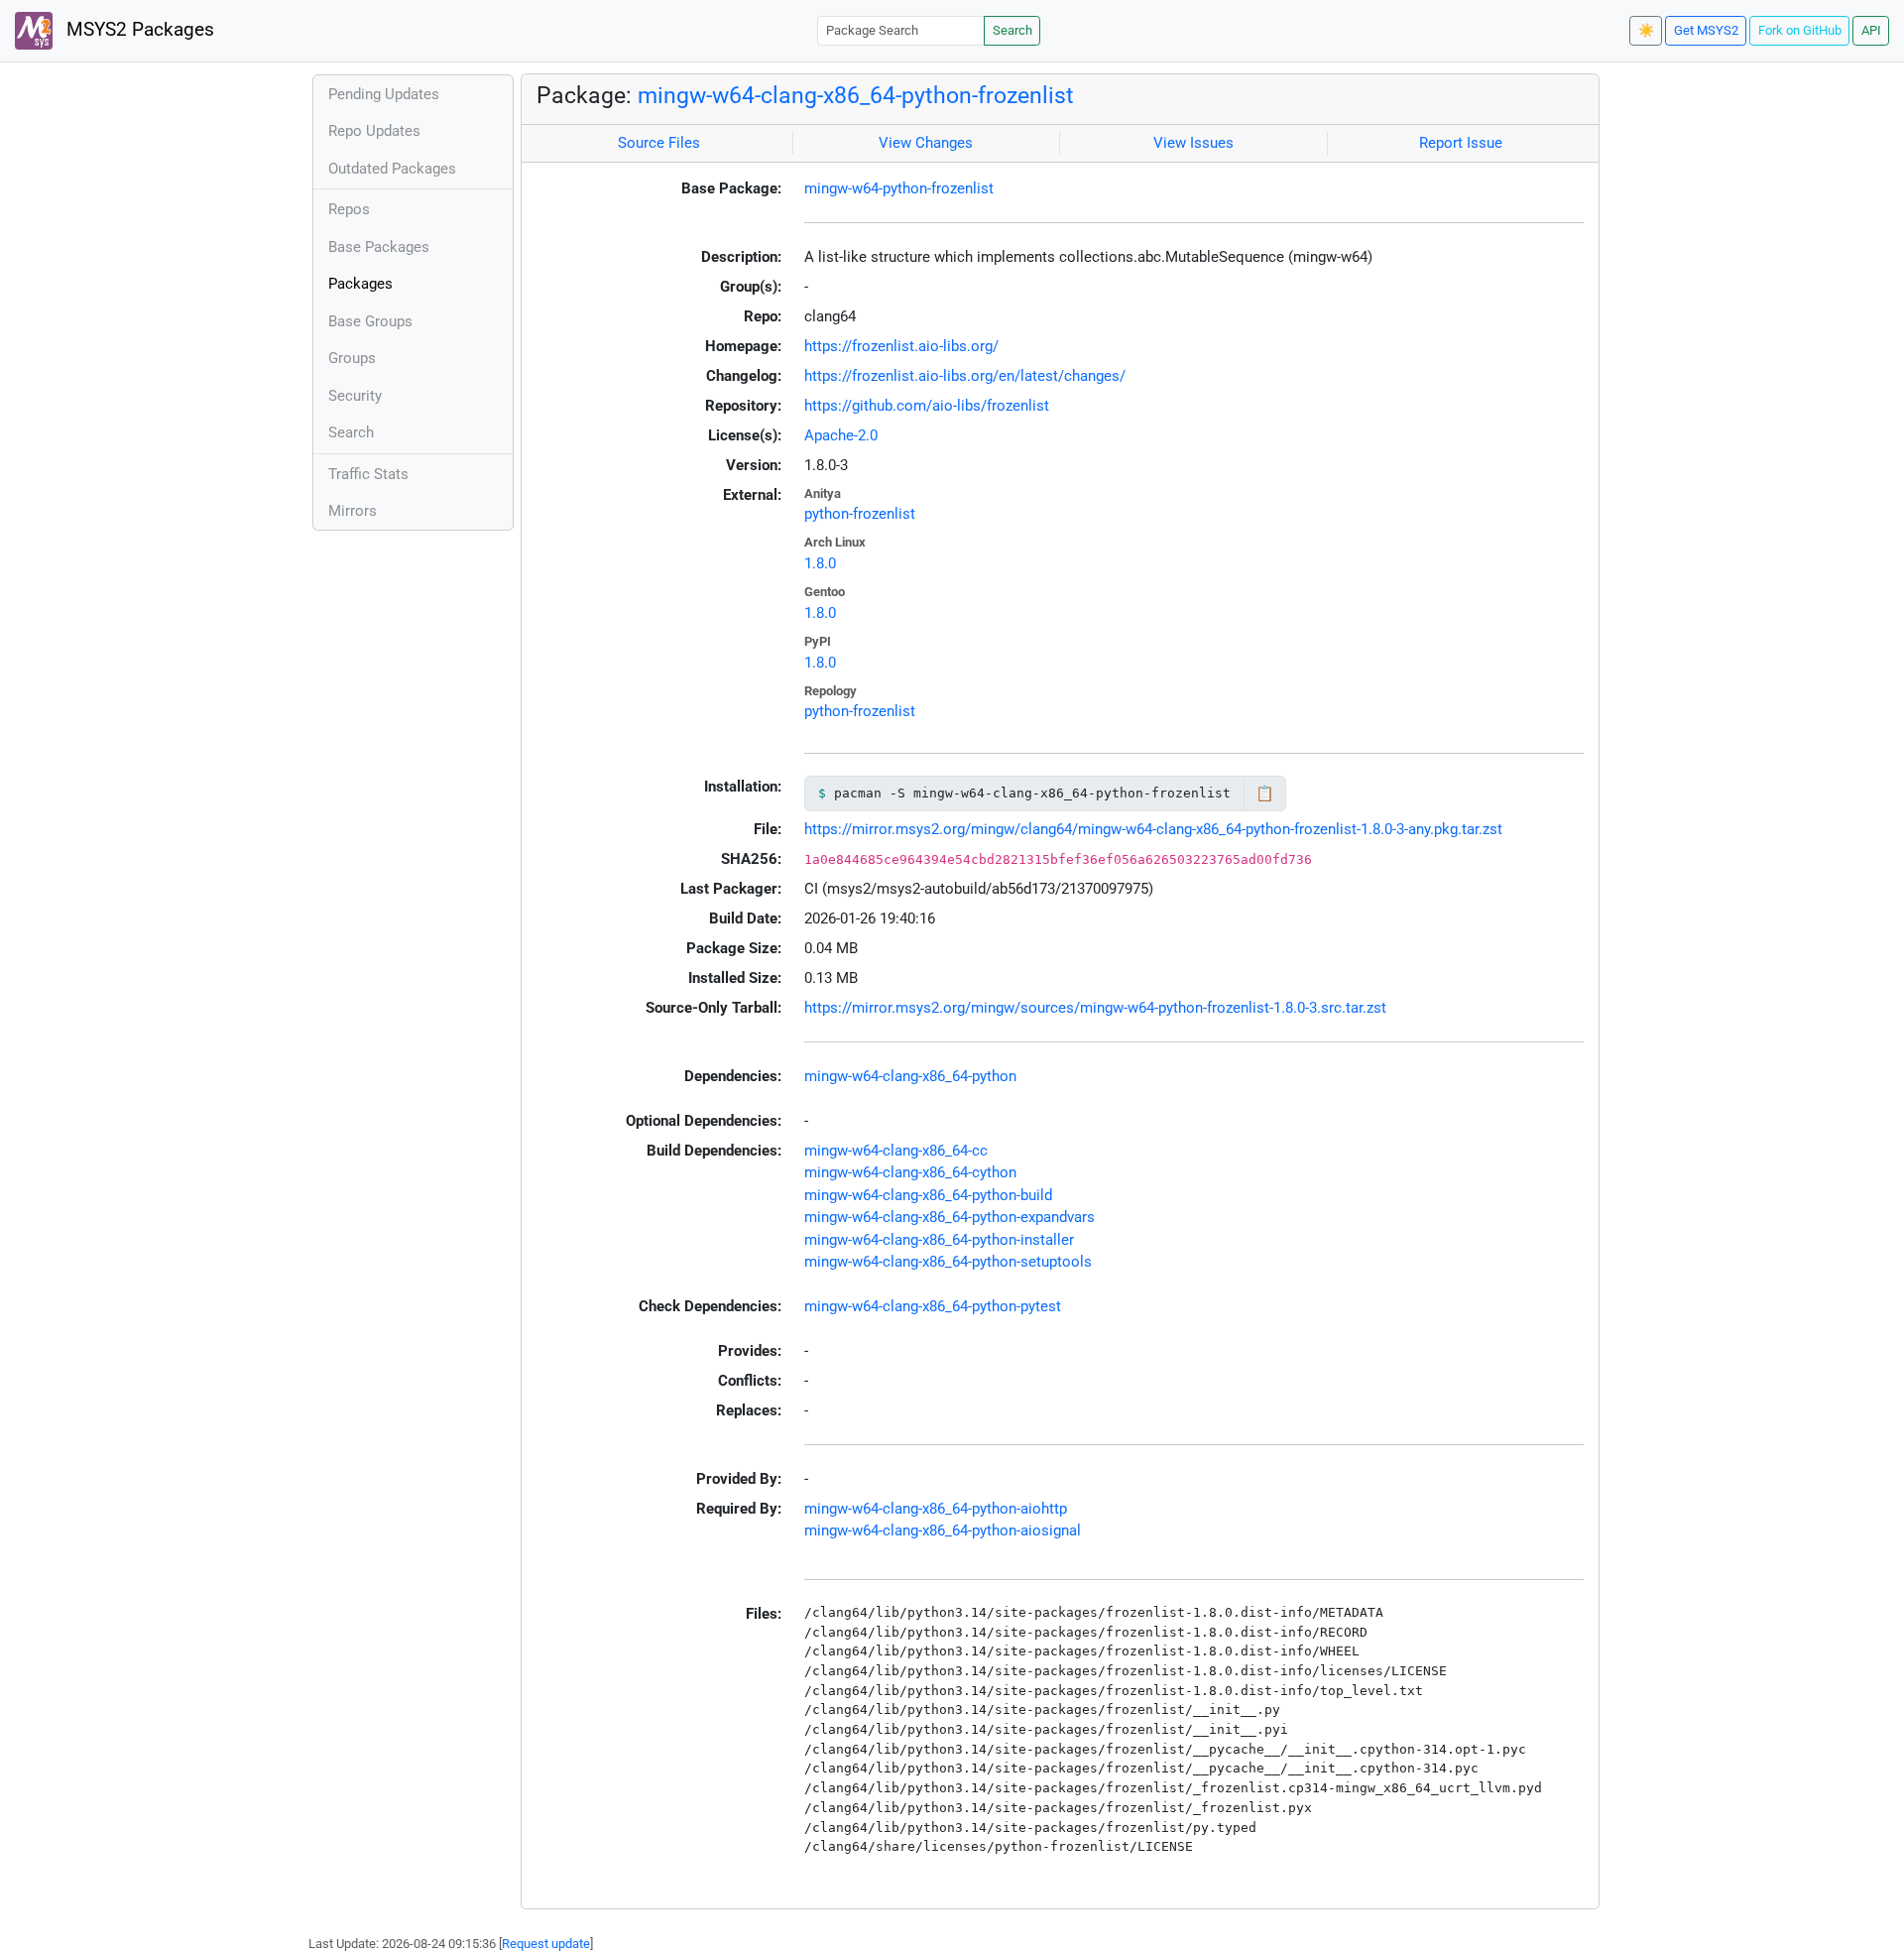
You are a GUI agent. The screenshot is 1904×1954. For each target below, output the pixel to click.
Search (1012, 30)
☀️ (1646, 30)
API (1871, 30)
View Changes (926, 143)
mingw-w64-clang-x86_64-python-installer (939, 1240)
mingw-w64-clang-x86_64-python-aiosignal (943, 1530)
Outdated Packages (392, 169)
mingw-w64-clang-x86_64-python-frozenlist (856, 95)
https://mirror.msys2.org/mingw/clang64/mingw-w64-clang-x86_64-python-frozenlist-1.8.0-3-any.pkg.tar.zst (1153, 829)
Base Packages (379, 247)
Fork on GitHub (1800, 30)
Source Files (659, 143)
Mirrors (353, 511)
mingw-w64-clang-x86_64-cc (896, 1151)
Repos (349, 209)
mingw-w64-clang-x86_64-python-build (928, 1195)
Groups (352, 358)
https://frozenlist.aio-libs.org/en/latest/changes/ (965, 376)
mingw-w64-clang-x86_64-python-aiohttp (936, 1509)
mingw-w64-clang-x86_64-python (910, 1076)
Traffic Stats (368, 474)
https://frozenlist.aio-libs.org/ (901, 346)
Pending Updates (384, 94)
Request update (546, 1944)
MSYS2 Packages (138, 30)
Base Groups (370, 321)
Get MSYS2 (1706, 30)
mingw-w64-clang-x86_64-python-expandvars (950, 1217)
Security (355, 396)
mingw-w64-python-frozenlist (899, 188)
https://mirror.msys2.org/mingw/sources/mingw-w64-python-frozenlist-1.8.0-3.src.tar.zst (1095, 1008)
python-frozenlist (860, 514)
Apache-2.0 (841, 435)
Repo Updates (374, 131)
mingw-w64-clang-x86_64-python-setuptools (948, 1262)
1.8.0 (820, 563)
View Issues (1193, 143)
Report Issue (1461, 143)
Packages (360, 284)
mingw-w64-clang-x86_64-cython (910, 1172)
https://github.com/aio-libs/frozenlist (927, 406)
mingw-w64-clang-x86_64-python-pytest (933, 1306)
